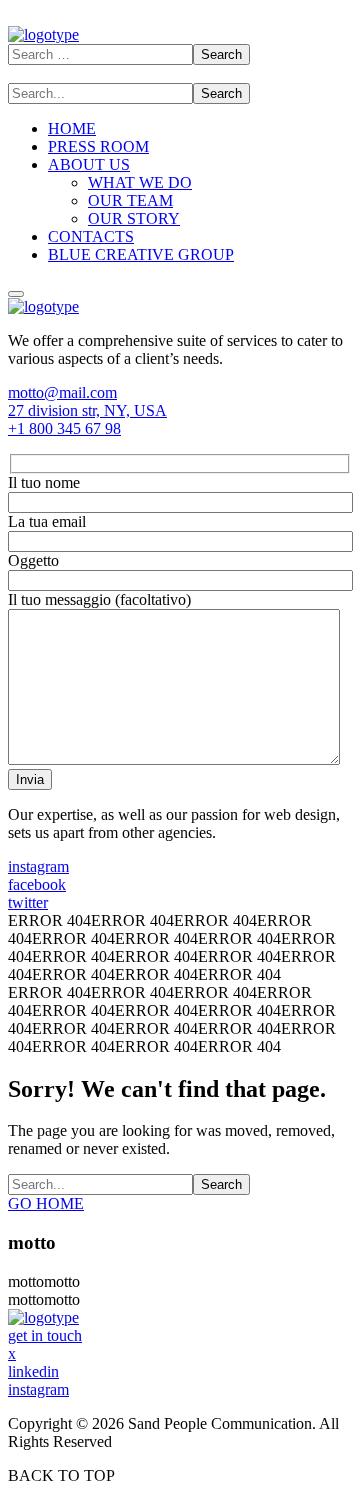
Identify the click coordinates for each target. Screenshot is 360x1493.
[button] (180, 393)
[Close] (16, 294)
